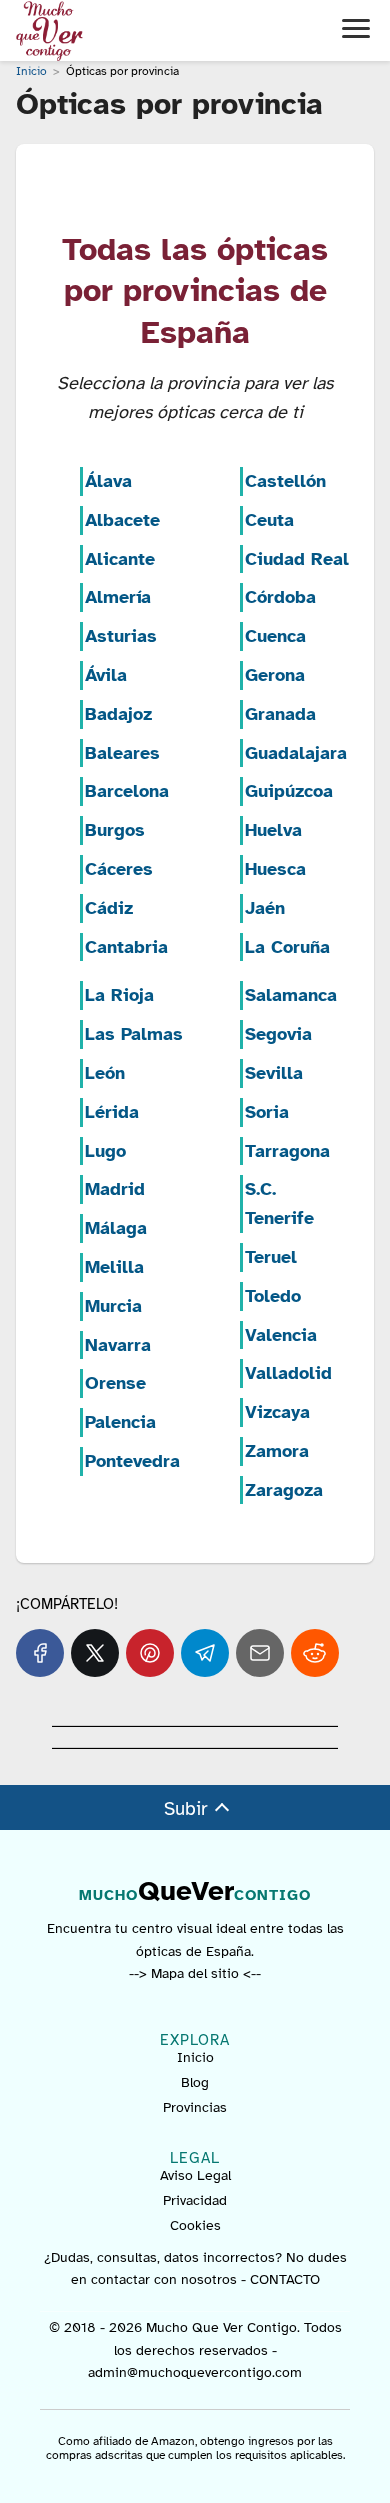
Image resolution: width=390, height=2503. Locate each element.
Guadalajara (296, 753)
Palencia (120, 1422)
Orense (115, 1383)
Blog (195, 2082)
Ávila (106, 675)
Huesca (275, 869)
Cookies (195, 2225)
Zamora (277, 1451)
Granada (280, 714)
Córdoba (280, 597)
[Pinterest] (150, 1653)
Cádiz (109, 908)
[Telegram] (205, 1653)
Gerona (275, 675)
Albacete (122, 520)
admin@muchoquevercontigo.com (195, 2372)
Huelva (273, 830)
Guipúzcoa (289, 791)
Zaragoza (284, 1490)
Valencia (281, 1335)
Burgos (115, 830)
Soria (267, 1112)
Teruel (271, 1257)
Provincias (195, 2107)
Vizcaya (277, 1412)
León (105, 1073)
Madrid (115, 1189)
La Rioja (119, 995)
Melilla (114, 1267)
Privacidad (195, 2200)
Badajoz (118, 714)
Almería (118, 597)
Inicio (195, 2057)
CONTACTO (285, 2279)
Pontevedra (132, 1461)
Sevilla (274, 1073)
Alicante (120, 559)
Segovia (278, 1034)
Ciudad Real (297, 559)
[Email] (260, 1653)
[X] (95, 1653)
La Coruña (287, 947)
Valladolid (288, 1373)
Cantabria (126, 947)
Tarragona (287, 1151)
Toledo (273, 1296)
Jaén (265, 908)
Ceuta (269, 520)
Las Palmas (134, 1034)
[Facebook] (40, 1653)
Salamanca (291, 995)
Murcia (113, 1306)
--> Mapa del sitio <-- (195, 1973)
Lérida (112, 1112)
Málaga (116, 1228)
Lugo (105, 1151)
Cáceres (119, 869)
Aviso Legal (195, 2175)
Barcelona (127, 791)
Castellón (285, 481)
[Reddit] (315, 1653)
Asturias (121, 636)
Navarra (118, 1345)
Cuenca (275, 636)
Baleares (122, 753)
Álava (108, 481)
